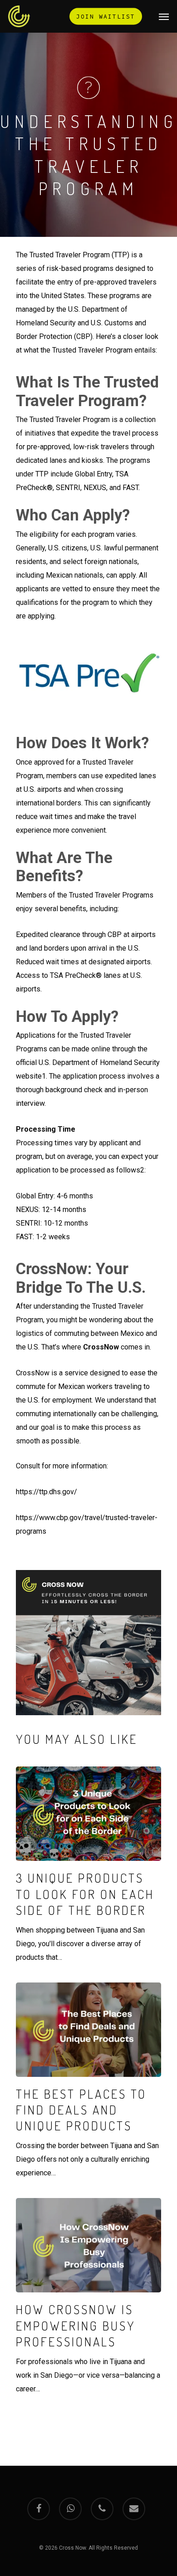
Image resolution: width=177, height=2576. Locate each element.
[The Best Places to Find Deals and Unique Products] (88, 2081)
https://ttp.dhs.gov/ (47, 1492)
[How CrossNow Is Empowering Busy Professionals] (88, 2297)
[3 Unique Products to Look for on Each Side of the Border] (88, 1865)
